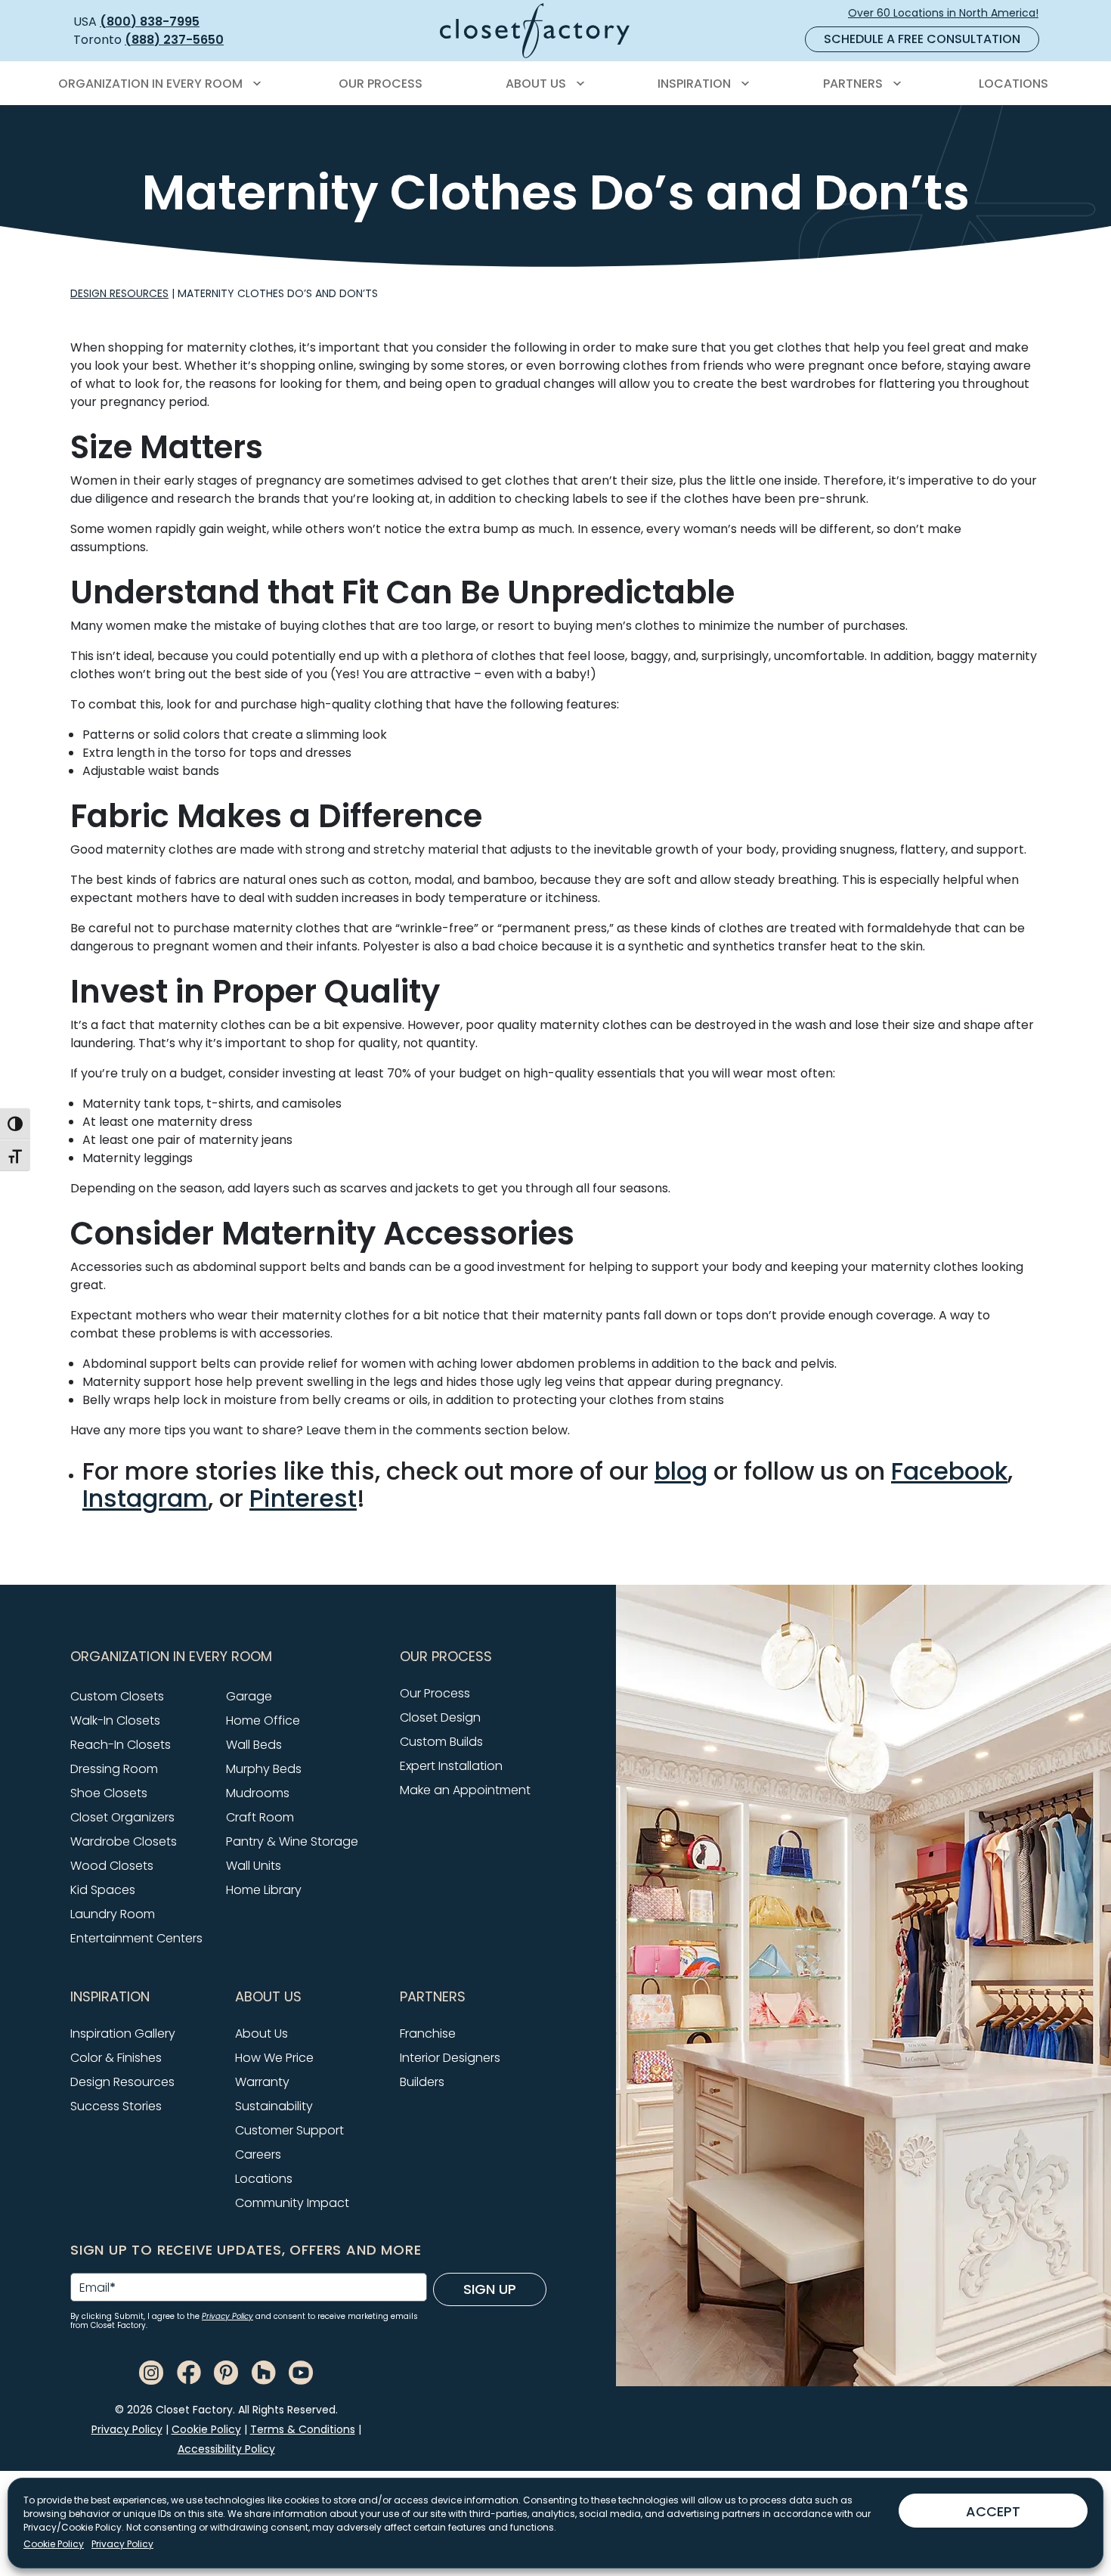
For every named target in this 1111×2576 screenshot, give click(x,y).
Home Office (263, 1720)
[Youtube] (301, 2371)
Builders (422, 2082)
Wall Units (254, 1866)
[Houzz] (264, 2371)
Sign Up (490, 2289)
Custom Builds (441, 1742)
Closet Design (440, 1717)
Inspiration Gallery (123, 2034)
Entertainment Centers (136, 1938)
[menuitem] (157, 84)
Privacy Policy (122, 2544)
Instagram (145, 1498)
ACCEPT (993, 2511)
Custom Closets (117, 1696)
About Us (262, 2034)
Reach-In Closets (121, 1745)
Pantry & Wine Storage (292, 1841)
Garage (249, 1696)
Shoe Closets (109, 1793)
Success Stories (116, 2106)
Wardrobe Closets (124, 1841)
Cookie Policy (54, 2544)
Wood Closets (112, 1866)
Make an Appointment (465, 1790)
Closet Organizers (122, 1817)
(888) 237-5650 (174, 40)
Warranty (262, 2082)
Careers (258, 2154)
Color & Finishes (116, 2058)
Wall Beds (254, 1745)
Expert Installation (451, 1766)
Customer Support (289, 2130)
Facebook (949, 1471)
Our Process (435, 1693)
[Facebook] (189, 2371)
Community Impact (292, 2203)
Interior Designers (450, 2058)
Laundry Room (113, 1914)
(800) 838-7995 (150, 22)
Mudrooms (258, 1793)
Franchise (428, 2034)
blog (681, 1471)
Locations (264, 2179)
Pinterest (303, 1498)
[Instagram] (151, 2371)
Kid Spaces (103, 1890)
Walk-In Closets (115, 1720)
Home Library (264, 1890)
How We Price (274, 2058)
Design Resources (119, 293)
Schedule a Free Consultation (922, 39)
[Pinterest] (226, 2371)
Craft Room (260, 1817)
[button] (226, 1657)
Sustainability (274, 2106)
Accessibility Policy (226, 2449)
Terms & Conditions (303, 2429)
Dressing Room (114, 1769)
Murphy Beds (264, 1769)
